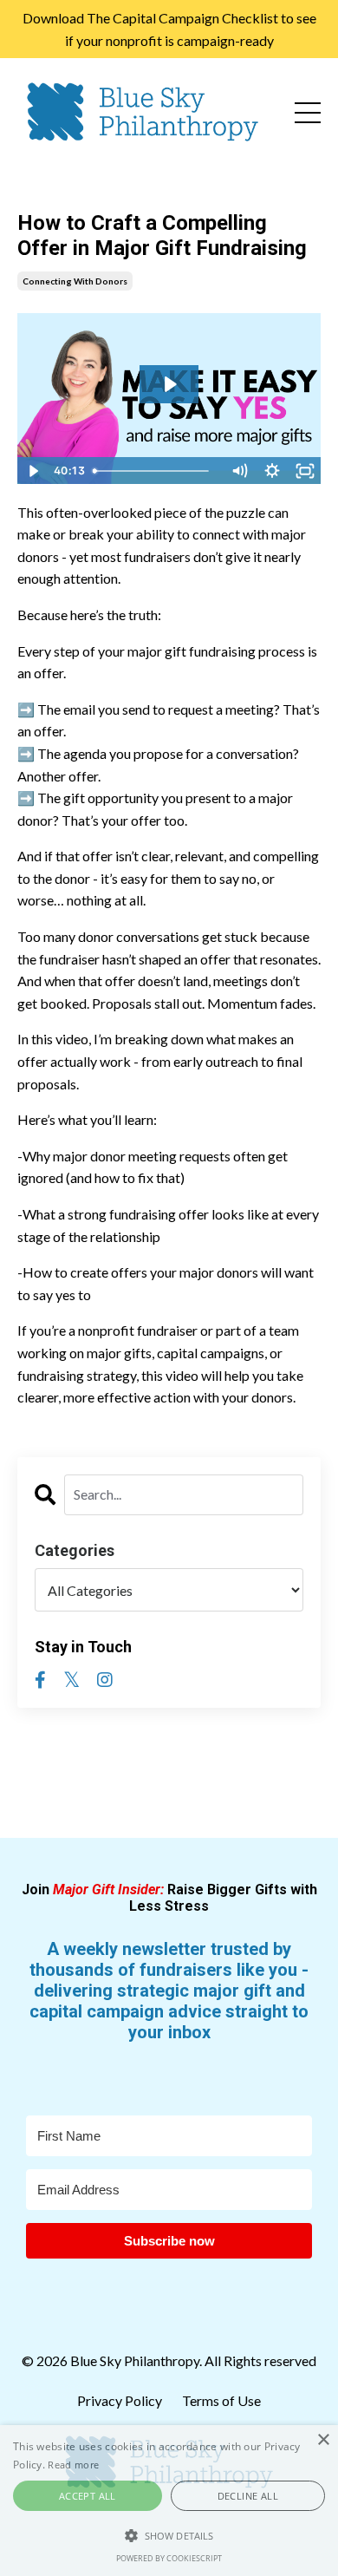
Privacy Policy (121, 2400)
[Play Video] (33, 471)
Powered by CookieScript (169, 2558)
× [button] (323, 2440)
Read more (73, 2465)
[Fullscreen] (305, 471)
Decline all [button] (248, 2496)
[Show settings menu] (272, 471)
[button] (169, 2535)
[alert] (169, 2501)
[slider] (155, 471)
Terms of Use (221, 2400)
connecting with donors (75, 281)
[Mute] (239, 471)
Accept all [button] (88, 2496)
